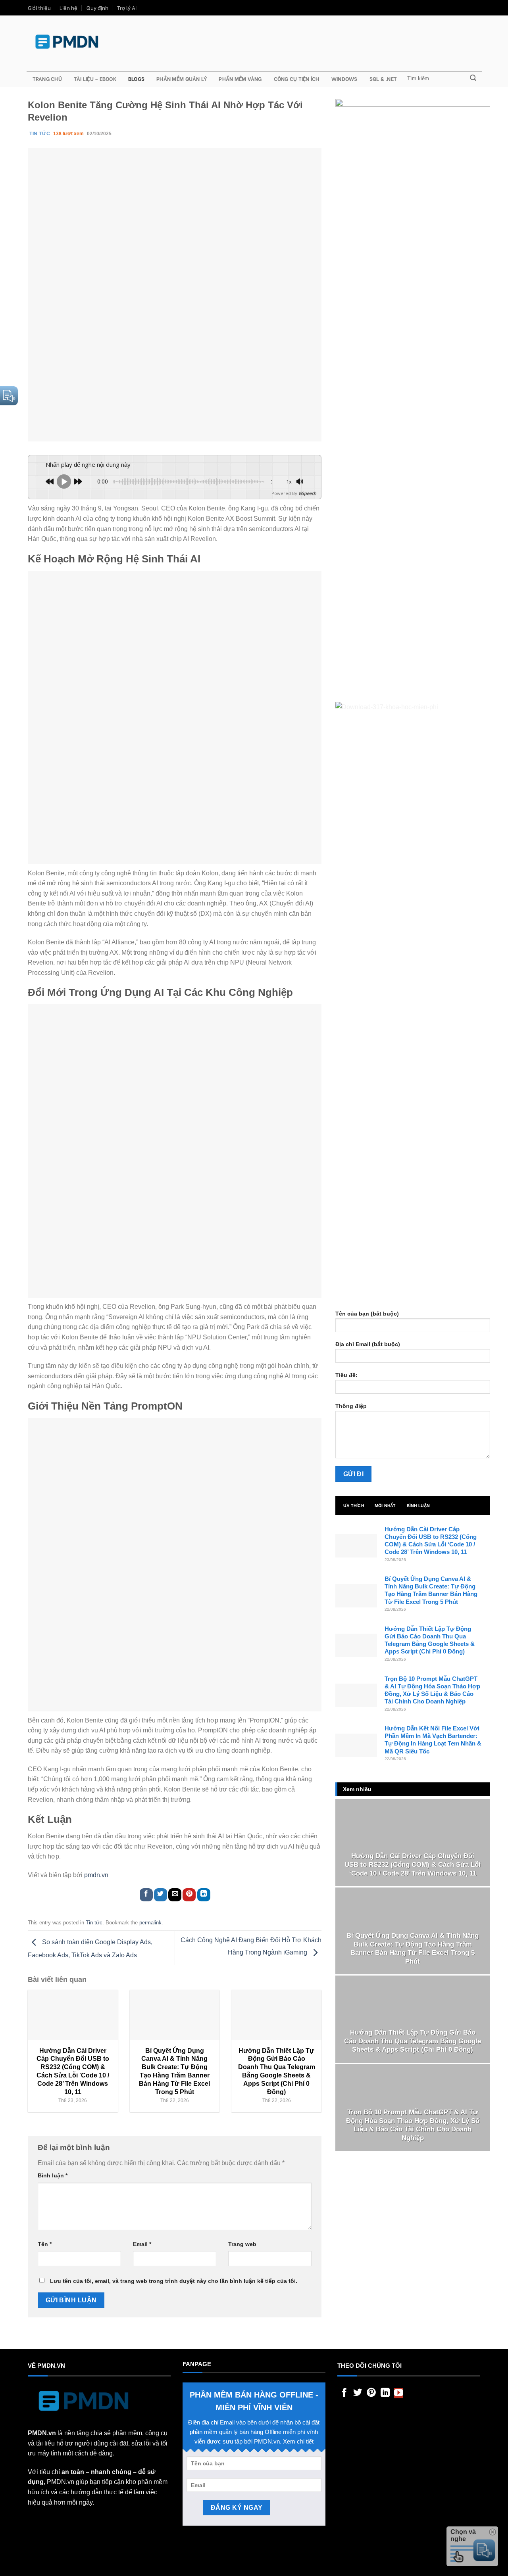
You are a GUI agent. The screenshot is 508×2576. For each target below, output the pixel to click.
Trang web (242, 2244)
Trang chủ (47, 79)
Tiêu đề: (346, 1375)
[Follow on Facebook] (344, 2393)
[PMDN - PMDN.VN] (67, 42)
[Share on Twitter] (161, 1895)
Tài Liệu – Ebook (95, 79)
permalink (150, 1923)
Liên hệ (68, 8)
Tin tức (94, 1923)
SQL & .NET (383, 79)
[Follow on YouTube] (399, 2393)
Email (142, 2244)
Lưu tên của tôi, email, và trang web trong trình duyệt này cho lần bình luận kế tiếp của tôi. (174, 2281)
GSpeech (307, 493)
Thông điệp (351, 1406)
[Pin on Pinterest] (189, 1895)
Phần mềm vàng (240, 79)
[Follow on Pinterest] (371, 2393)
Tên (45, 2244)
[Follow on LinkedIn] (385, 2393)
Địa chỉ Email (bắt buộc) (368, 1344)
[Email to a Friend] (175, 1895)
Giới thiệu (39, 8)
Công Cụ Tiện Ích (297, 79)
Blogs (136, 79)
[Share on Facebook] (146, 1895)
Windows (344, 79)
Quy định (97, 8)
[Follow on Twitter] (358, 2393)
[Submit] (473, 79)
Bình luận (53, 2175)
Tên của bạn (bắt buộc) (367, 1314)
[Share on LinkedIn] (204, 1895)
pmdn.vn (96, 1875)
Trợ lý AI (127, 8)
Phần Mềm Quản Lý (182, 79)
